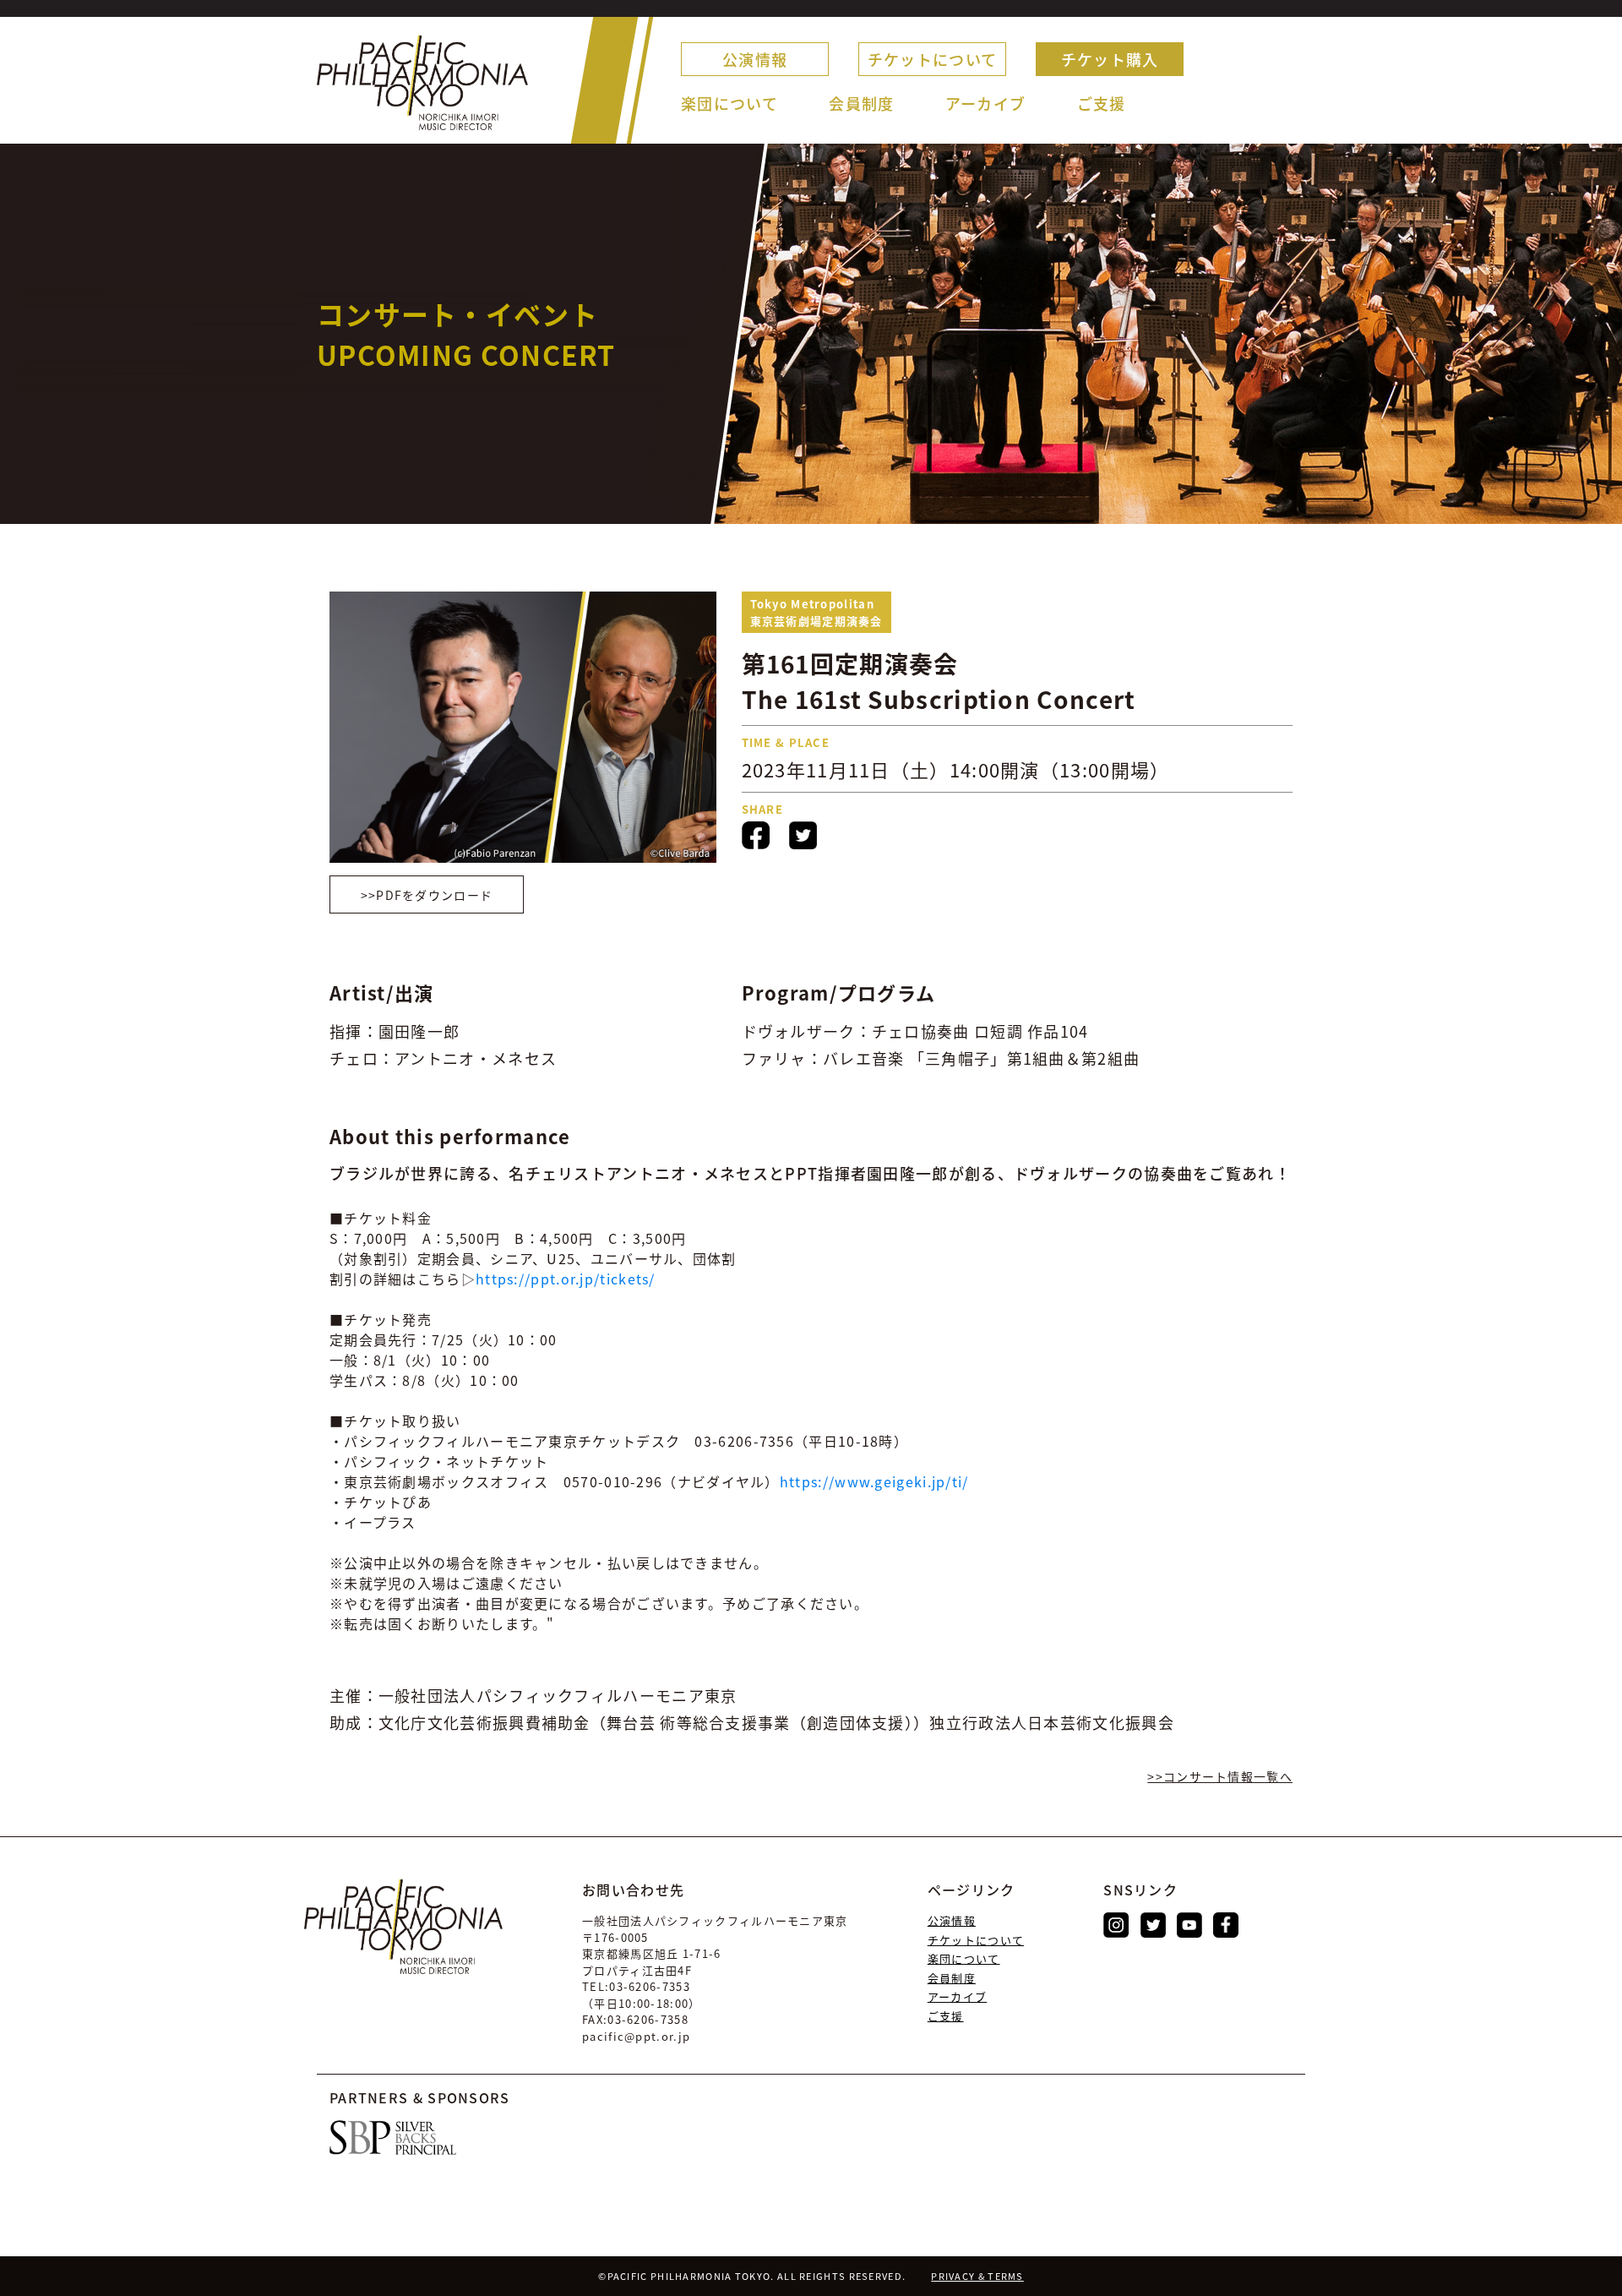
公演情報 (755, 59)
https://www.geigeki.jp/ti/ (874, 1481)
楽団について (729, 103)
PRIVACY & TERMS (977, 2276)
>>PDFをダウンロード (427, 895)
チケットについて (932, 59)
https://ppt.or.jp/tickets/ (566, 1279)
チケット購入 (1110, 59)
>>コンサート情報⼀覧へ (1220, 1776)
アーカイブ (986, 103)
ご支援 (1102, 103)
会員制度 (861, 103)
